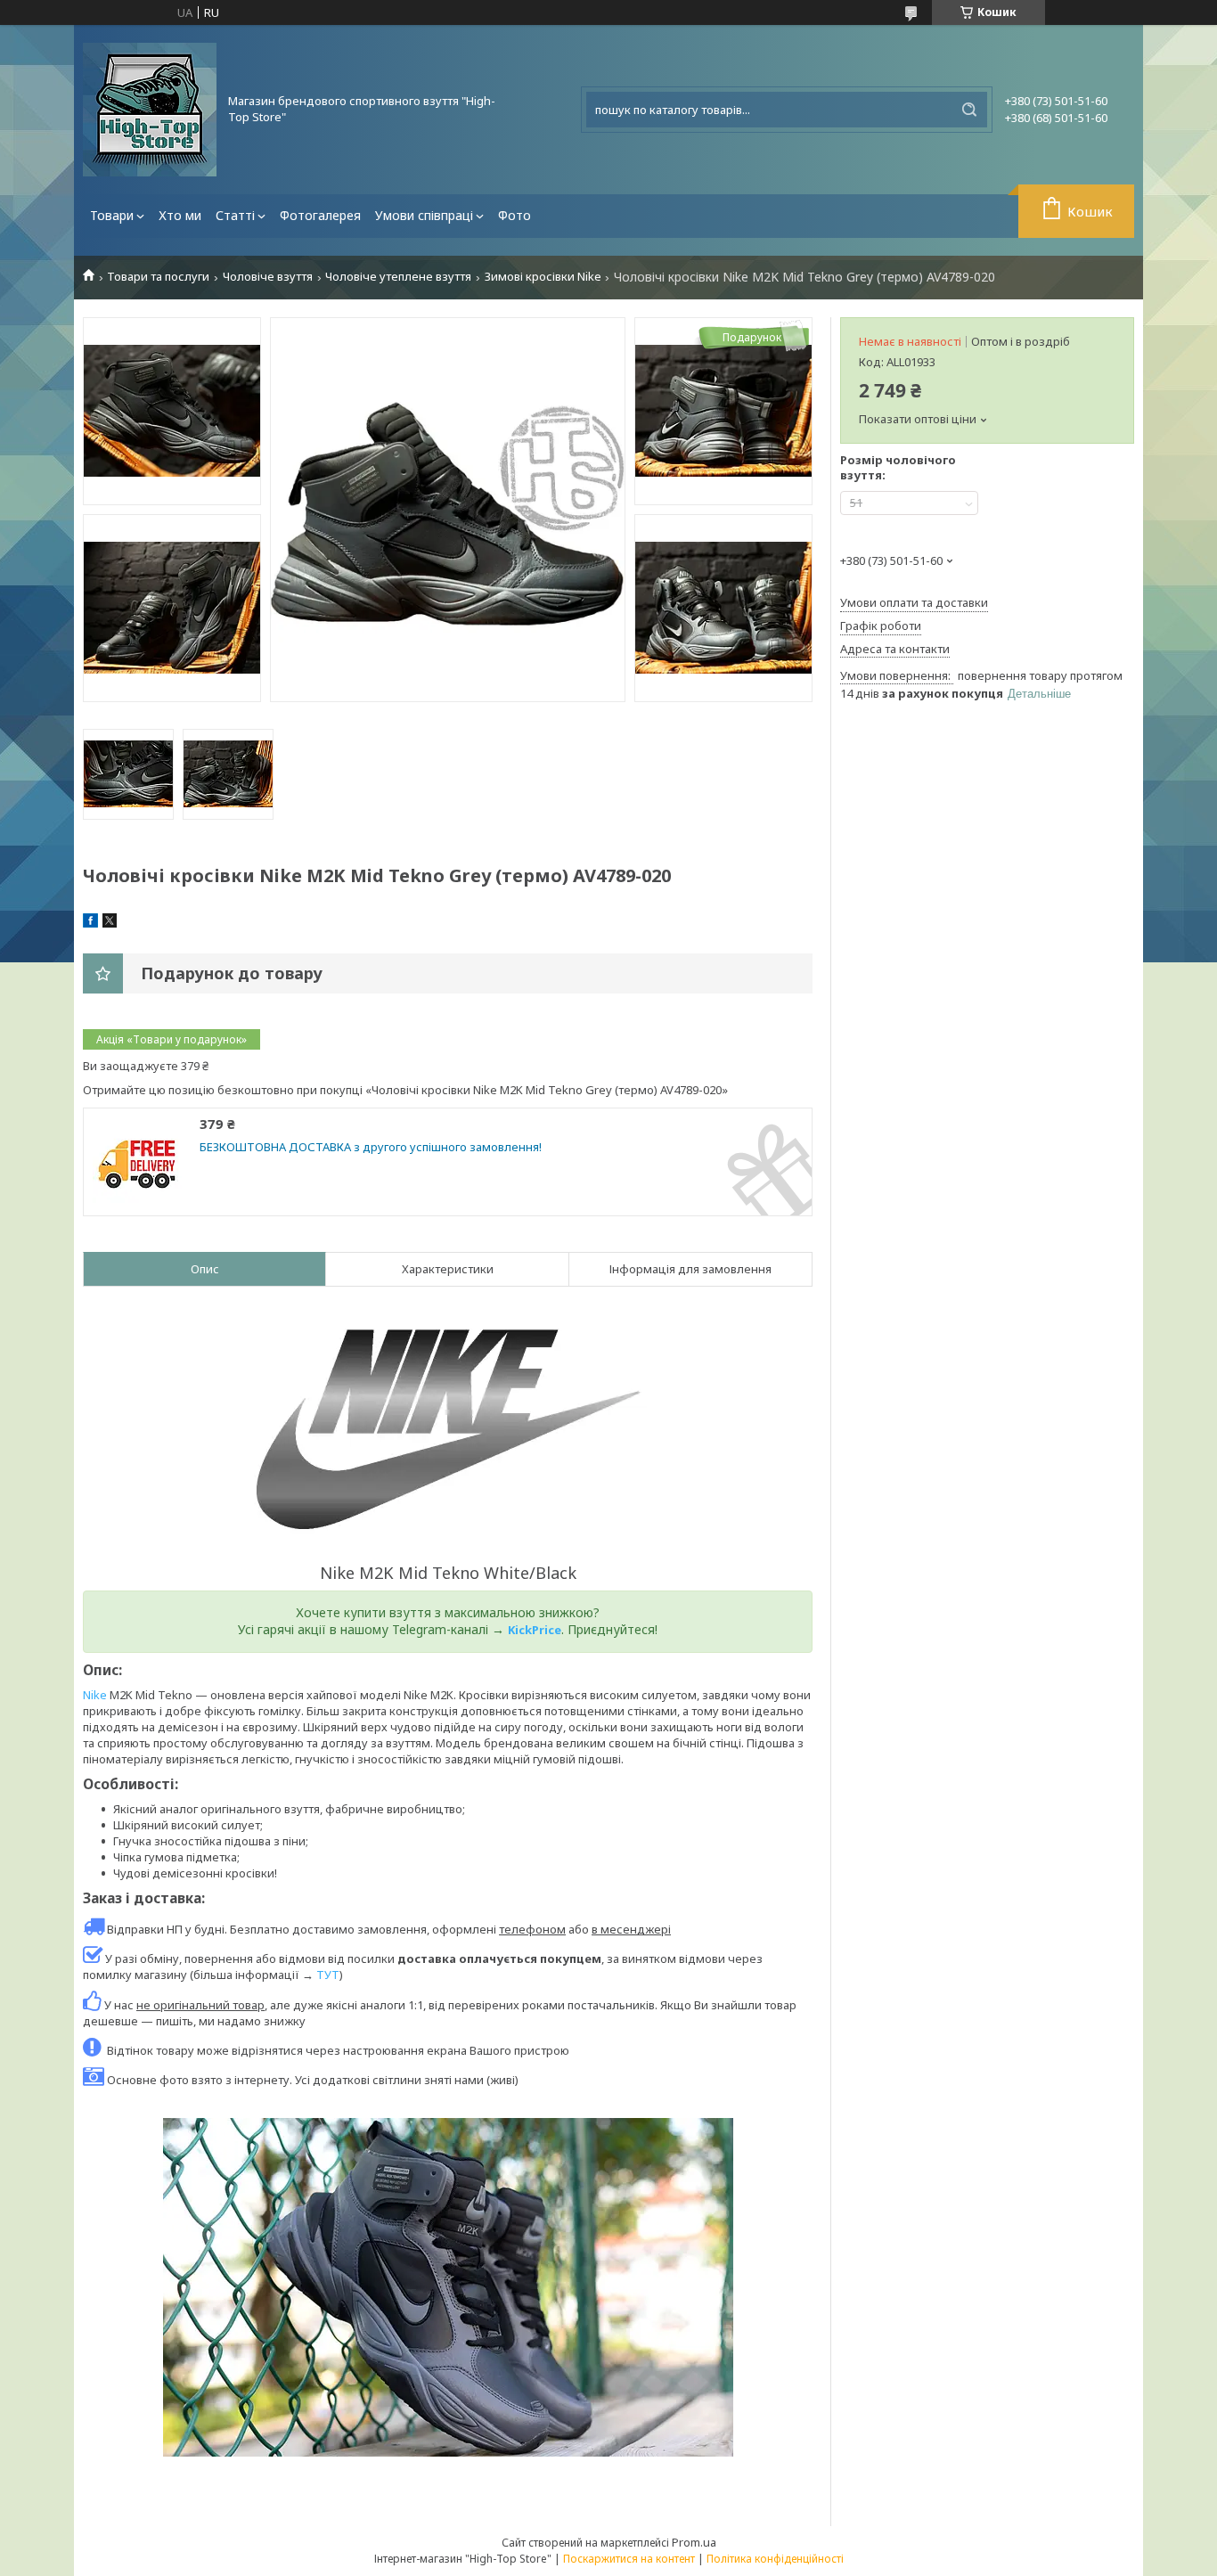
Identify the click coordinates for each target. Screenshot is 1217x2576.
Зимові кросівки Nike (543, 277)
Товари (112, 215)
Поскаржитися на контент (629, 2559)
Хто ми (180, 215)
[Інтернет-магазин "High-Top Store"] (150, 110)
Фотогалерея (320, 215)
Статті (235, 215)
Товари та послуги (158, 277)
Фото (515, 215)
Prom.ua (694, 2542)
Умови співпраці (424, 215)
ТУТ (328, 1975)
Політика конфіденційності (775, 2559)
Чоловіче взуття (268, 277)
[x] (110, 923)
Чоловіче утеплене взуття (398, 277)
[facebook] (90, 923)
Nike (95, 1695)
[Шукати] (969, 110)
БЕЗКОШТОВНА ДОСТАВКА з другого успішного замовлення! (371, 1147)
